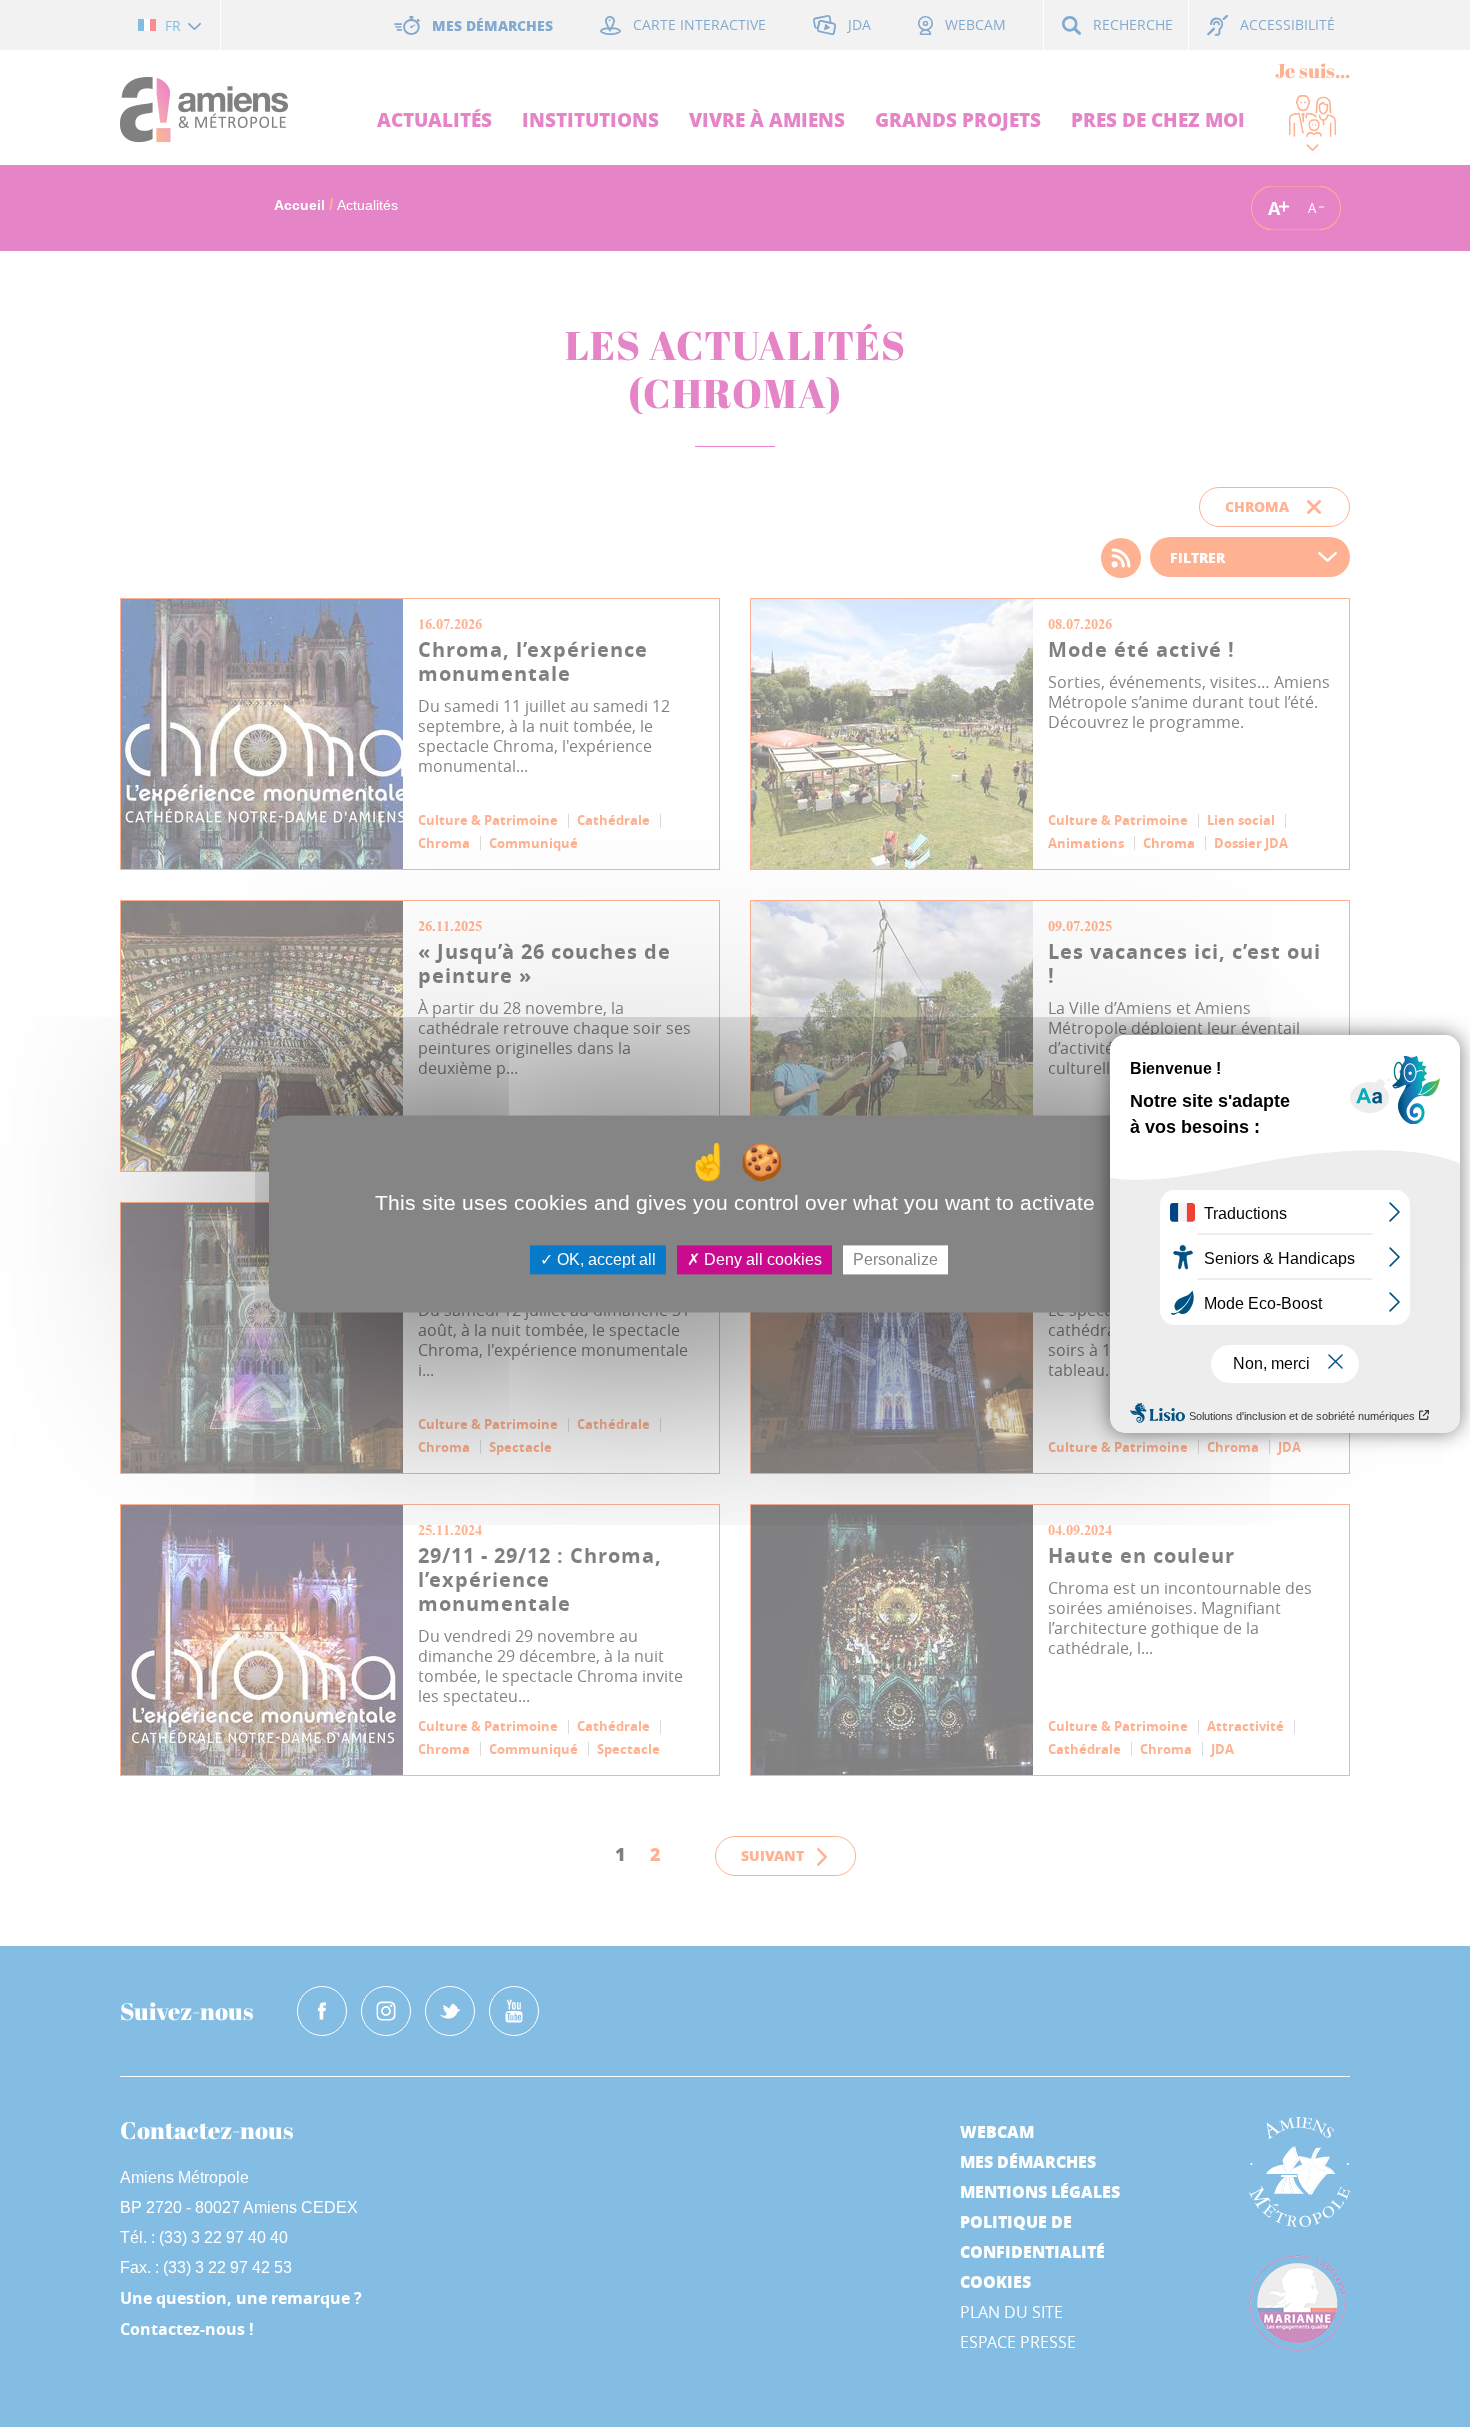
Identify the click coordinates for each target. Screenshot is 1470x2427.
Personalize (895, 1259)
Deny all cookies (761, 1259)
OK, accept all (604, 1259)
